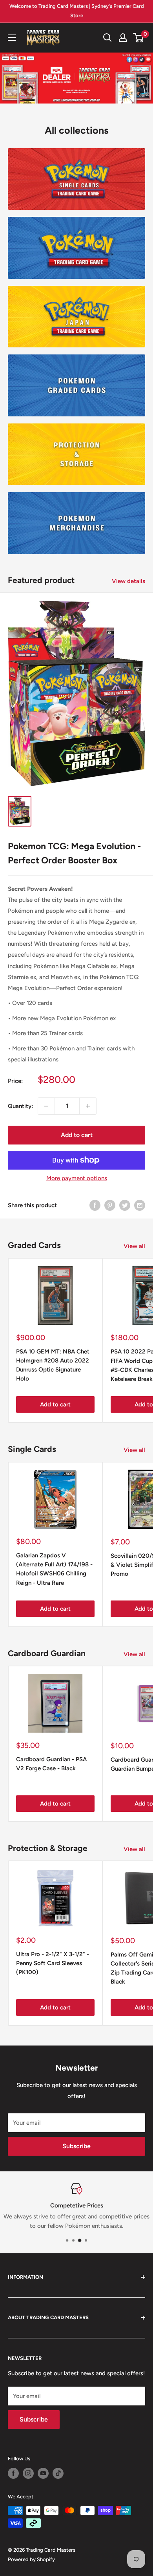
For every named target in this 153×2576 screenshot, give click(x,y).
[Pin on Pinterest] (110, 1205)
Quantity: (20, 1106)
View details (128, 581)
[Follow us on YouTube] (43, 2473)
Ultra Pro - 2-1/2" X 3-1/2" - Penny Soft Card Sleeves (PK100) (53, 1963)
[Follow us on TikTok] (58, 2473)
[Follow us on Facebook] (13, 2473)
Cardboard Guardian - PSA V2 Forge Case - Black (51, 1764)
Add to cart (77, 1135)
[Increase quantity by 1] (88, 1106)
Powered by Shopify (31, 2559)
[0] (139, 38)
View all (134, 1246)
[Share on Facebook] (95, 1205)
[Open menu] (12, 38)
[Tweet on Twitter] (125, 1205)
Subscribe (76, 2146)
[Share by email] (140, 1205)
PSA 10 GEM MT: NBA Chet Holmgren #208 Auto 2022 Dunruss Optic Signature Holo (53, 1365)
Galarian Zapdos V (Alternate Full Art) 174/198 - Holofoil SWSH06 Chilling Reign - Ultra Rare (54, 1569)
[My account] (123, 38)
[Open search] (107, 38)
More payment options (77, 1178)
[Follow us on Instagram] (28, 2473)
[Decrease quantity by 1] (46, 1106)
